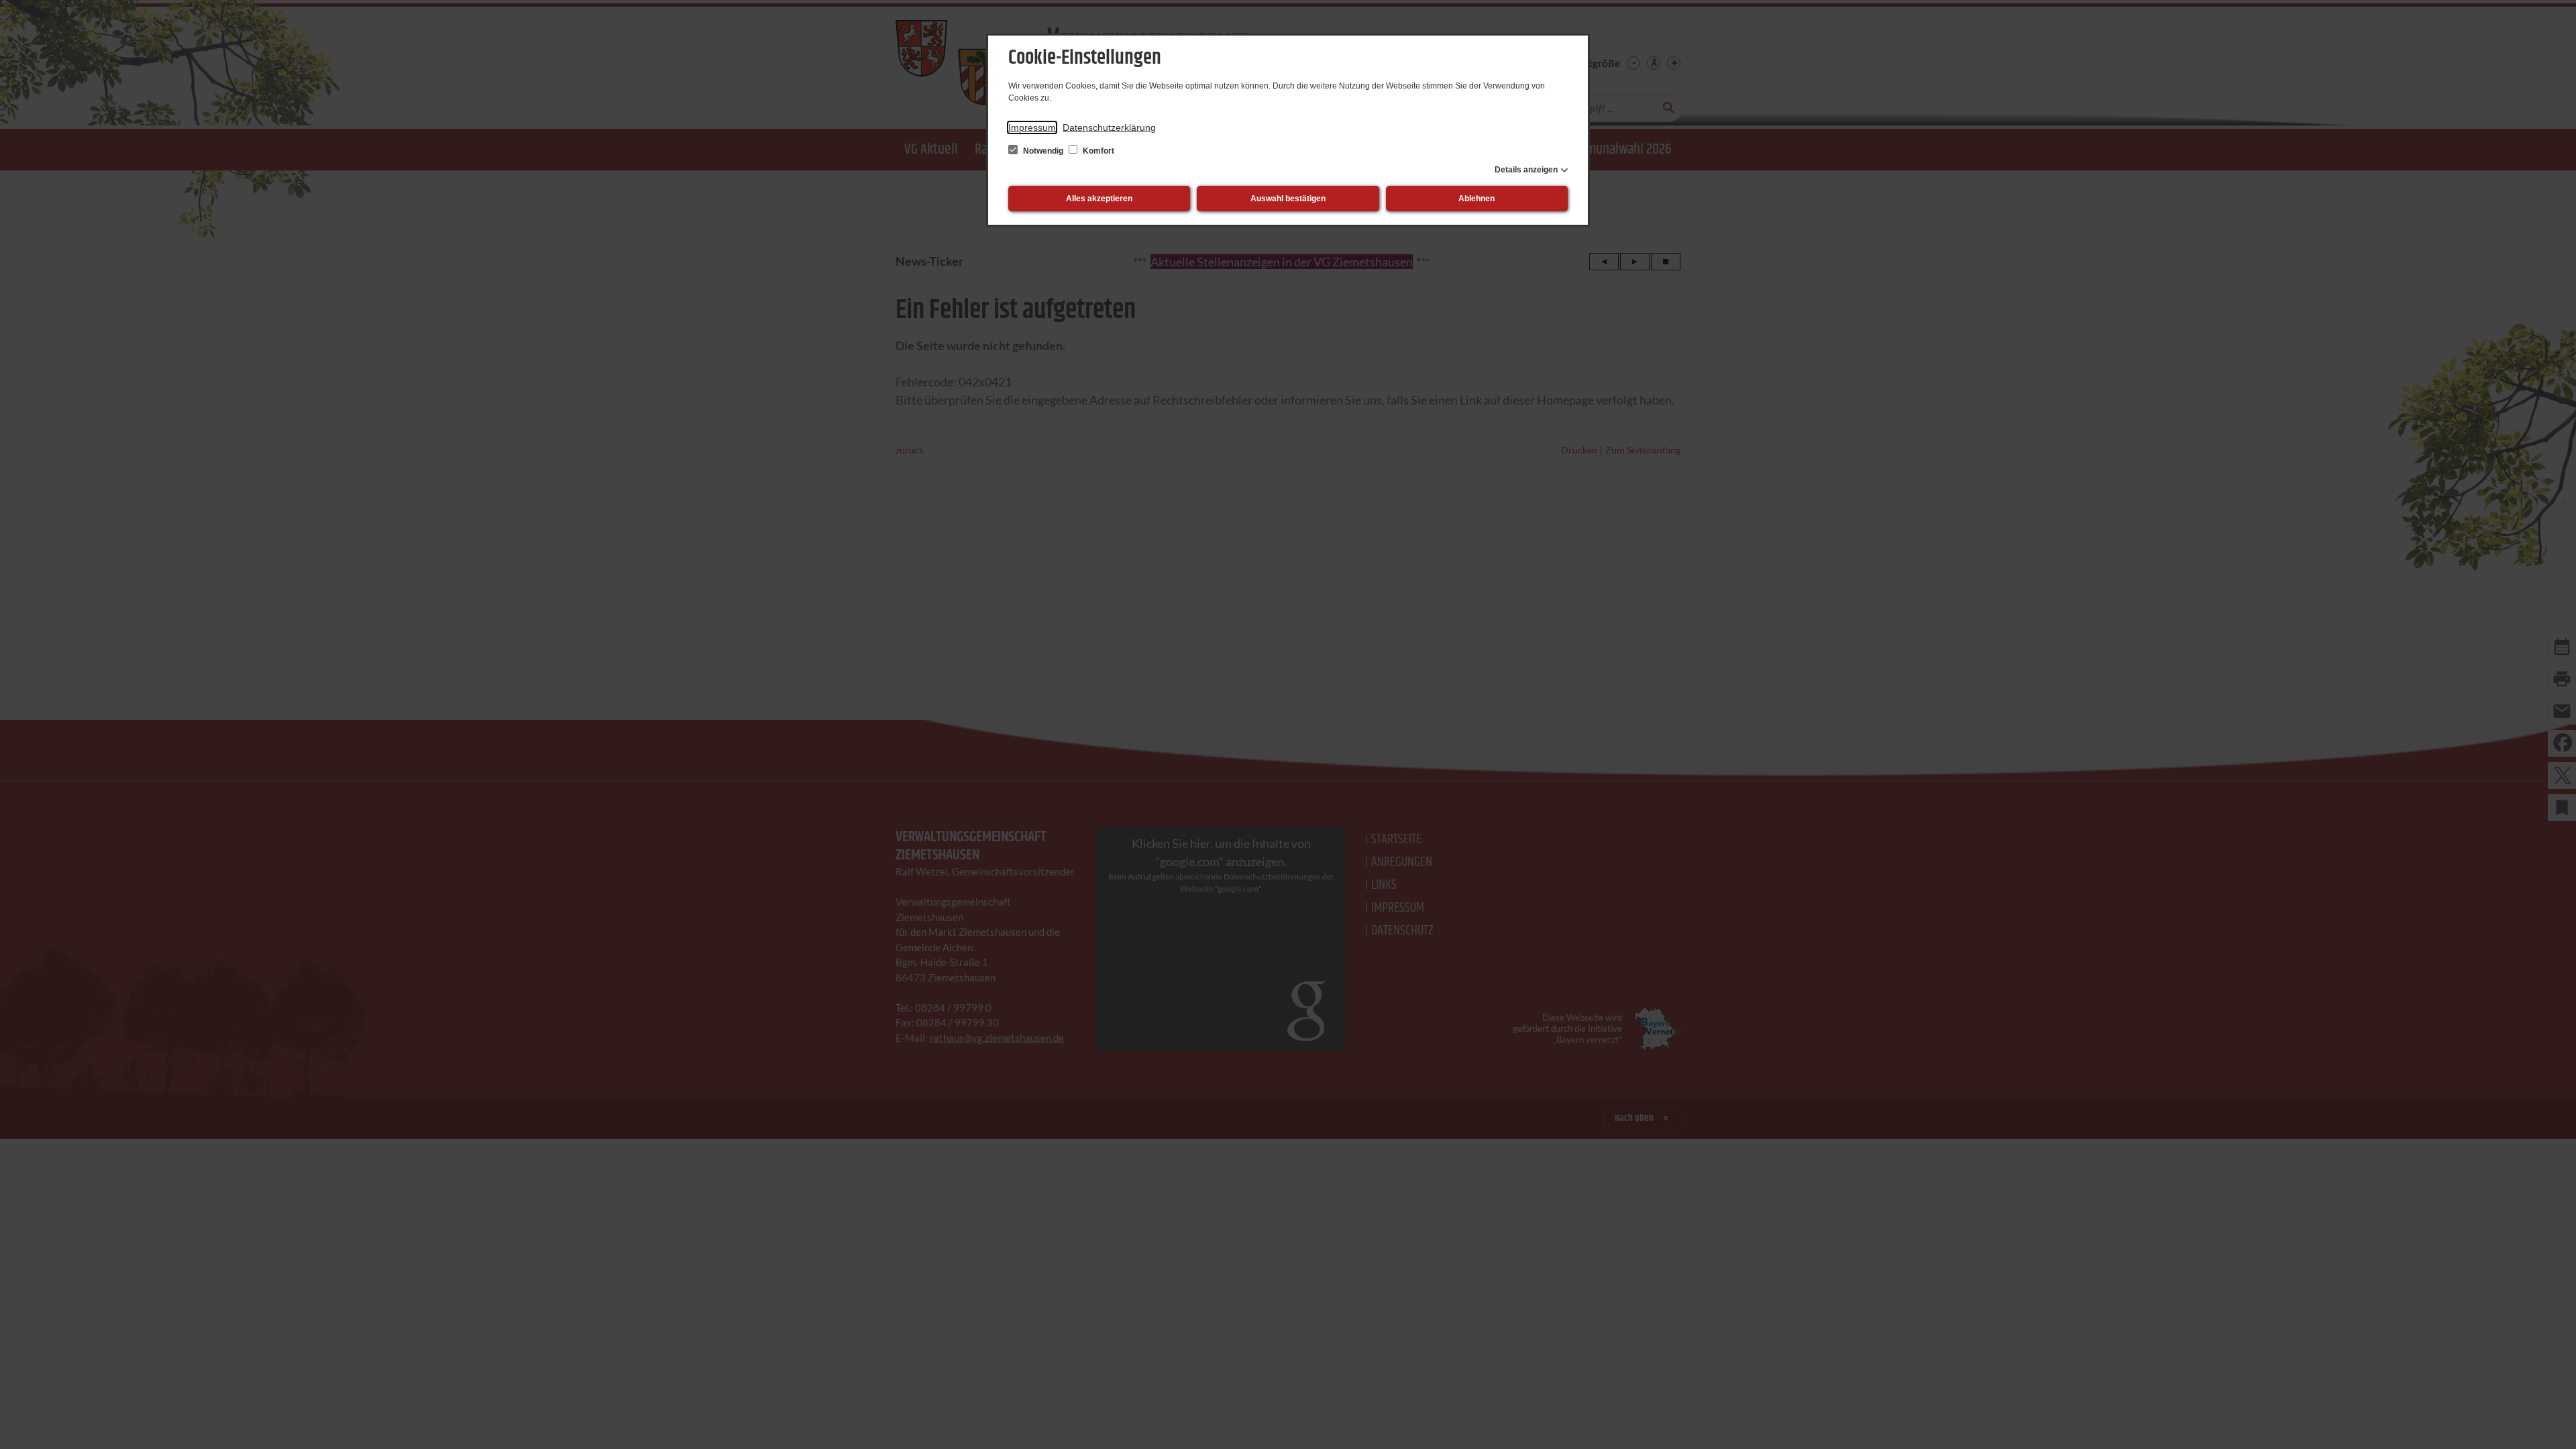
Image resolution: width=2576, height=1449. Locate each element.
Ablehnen (1477, 199)
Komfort (1097, 151)
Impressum (1032, 127)
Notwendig (1043, 151)
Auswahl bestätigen (1288, 199)
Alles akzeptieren (1099, 199)
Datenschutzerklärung (1109, 127)
